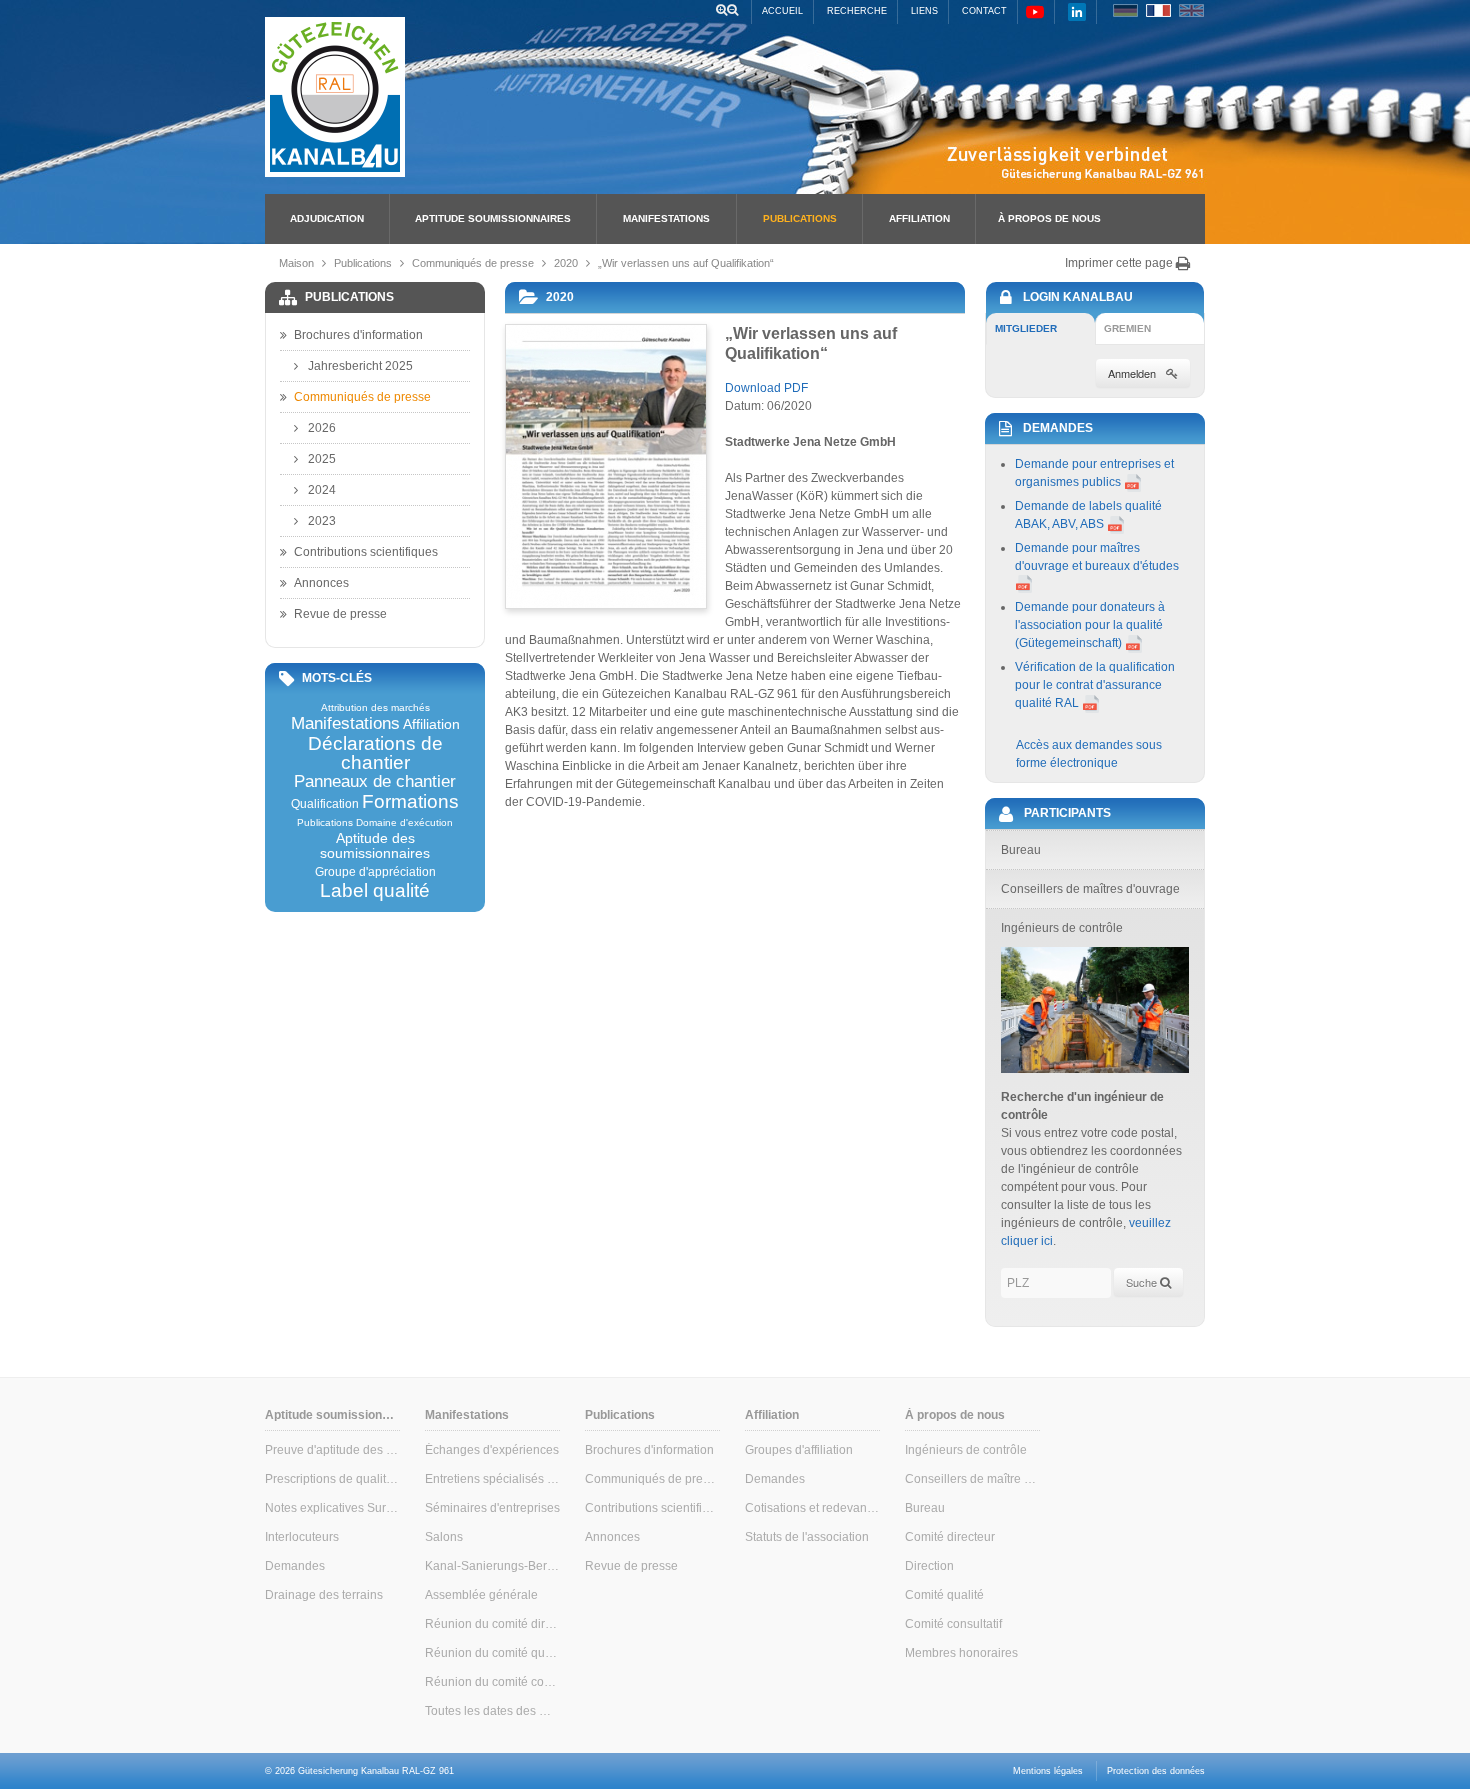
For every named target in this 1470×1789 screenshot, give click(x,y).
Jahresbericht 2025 (360, 366)
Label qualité (375, 890)
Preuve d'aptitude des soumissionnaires (332, 1450)
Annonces (321, 583)
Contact (984, 11)
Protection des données (1156, 1771)
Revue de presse (340, 614)
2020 (566, 263)
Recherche (857, 11)
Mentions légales (1048, 1771)
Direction (929, 1566)
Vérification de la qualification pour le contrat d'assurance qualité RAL (1095, 685)
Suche (1143, 1282)
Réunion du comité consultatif (492, 1682)
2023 (322, 521)
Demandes (295, 1566)
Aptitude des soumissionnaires (375, 845)
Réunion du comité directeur (492, 1624)
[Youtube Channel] (1035, 11)
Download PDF (766, 388)
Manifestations (666, 218)
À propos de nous (1049, 218)
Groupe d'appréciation (375, 872)
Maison (296, 263)
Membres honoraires (961, 1653)
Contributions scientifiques (366, 552)
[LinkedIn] (1077, 11)
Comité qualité (944, 1595)
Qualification (325, 804)
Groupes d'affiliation (799, 1450)
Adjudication (327, 218)
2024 (322, 490)
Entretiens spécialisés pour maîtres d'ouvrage (492, 1479)
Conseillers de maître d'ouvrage (972, 1479)
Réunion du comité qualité (492, 1653)
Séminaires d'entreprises (492, 1508)
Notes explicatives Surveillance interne (332, 1508)
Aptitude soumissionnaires (493, 218)
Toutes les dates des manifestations (492, 1711)
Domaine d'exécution (404, 823)
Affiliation (919, 218)
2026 (322, 428)
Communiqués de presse (473, 263)
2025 (322, 459)
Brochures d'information (358, 335)
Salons (444, 1537)
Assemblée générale (481, 1595)
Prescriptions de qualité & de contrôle (332, 1479)
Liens (924, 11)
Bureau (925, 1508)
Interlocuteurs (302, 1537)
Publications (800, 218)
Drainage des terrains (324, 1595)
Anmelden (1132, 373)
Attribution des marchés (375, 708)
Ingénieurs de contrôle (966, 1450)
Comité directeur (950, 1537)
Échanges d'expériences (492, 1450)
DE (1125, 10)
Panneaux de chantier (375, 782)
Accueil (782, 11)
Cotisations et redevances (812, 1508)
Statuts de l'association (807, 1537)
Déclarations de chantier (375, 753)
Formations (410, 801)
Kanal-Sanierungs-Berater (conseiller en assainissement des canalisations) (492, 1566)
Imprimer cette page (1120, 263)
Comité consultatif (953, 1624)
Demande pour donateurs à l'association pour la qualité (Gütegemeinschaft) (1090, 625)
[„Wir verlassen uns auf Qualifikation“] (605, 466)
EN (1191, 10)
